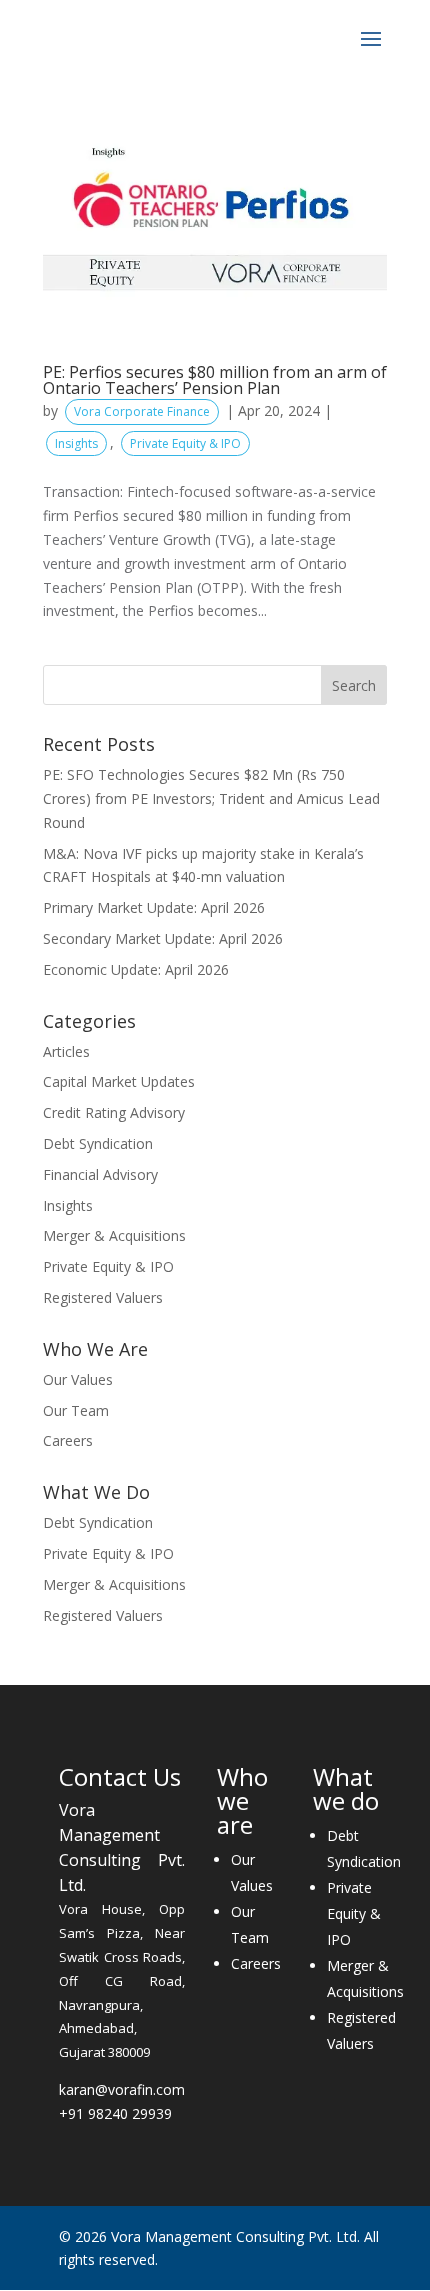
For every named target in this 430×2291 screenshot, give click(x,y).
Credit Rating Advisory (114, 1112)
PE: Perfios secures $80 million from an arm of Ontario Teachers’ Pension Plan (215, 380)
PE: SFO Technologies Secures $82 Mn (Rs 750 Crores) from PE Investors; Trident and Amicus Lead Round (211, 798)
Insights (76, 443)
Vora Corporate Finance (142, 411)
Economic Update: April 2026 (136, 969)
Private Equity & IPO (185, 443)
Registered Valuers (103, 1297)
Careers (68, 1440)
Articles (66, 1051)
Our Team (76, 1410)
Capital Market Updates (119, 1081)
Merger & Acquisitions (114, 1235)
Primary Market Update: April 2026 (154, 907)
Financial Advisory (100, 1174)
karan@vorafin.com (122, 2089)
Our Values (78, 1379)
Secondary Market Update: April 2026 (163, 938)
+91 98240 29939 (115, 2113)
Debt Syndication (98, 1143)
